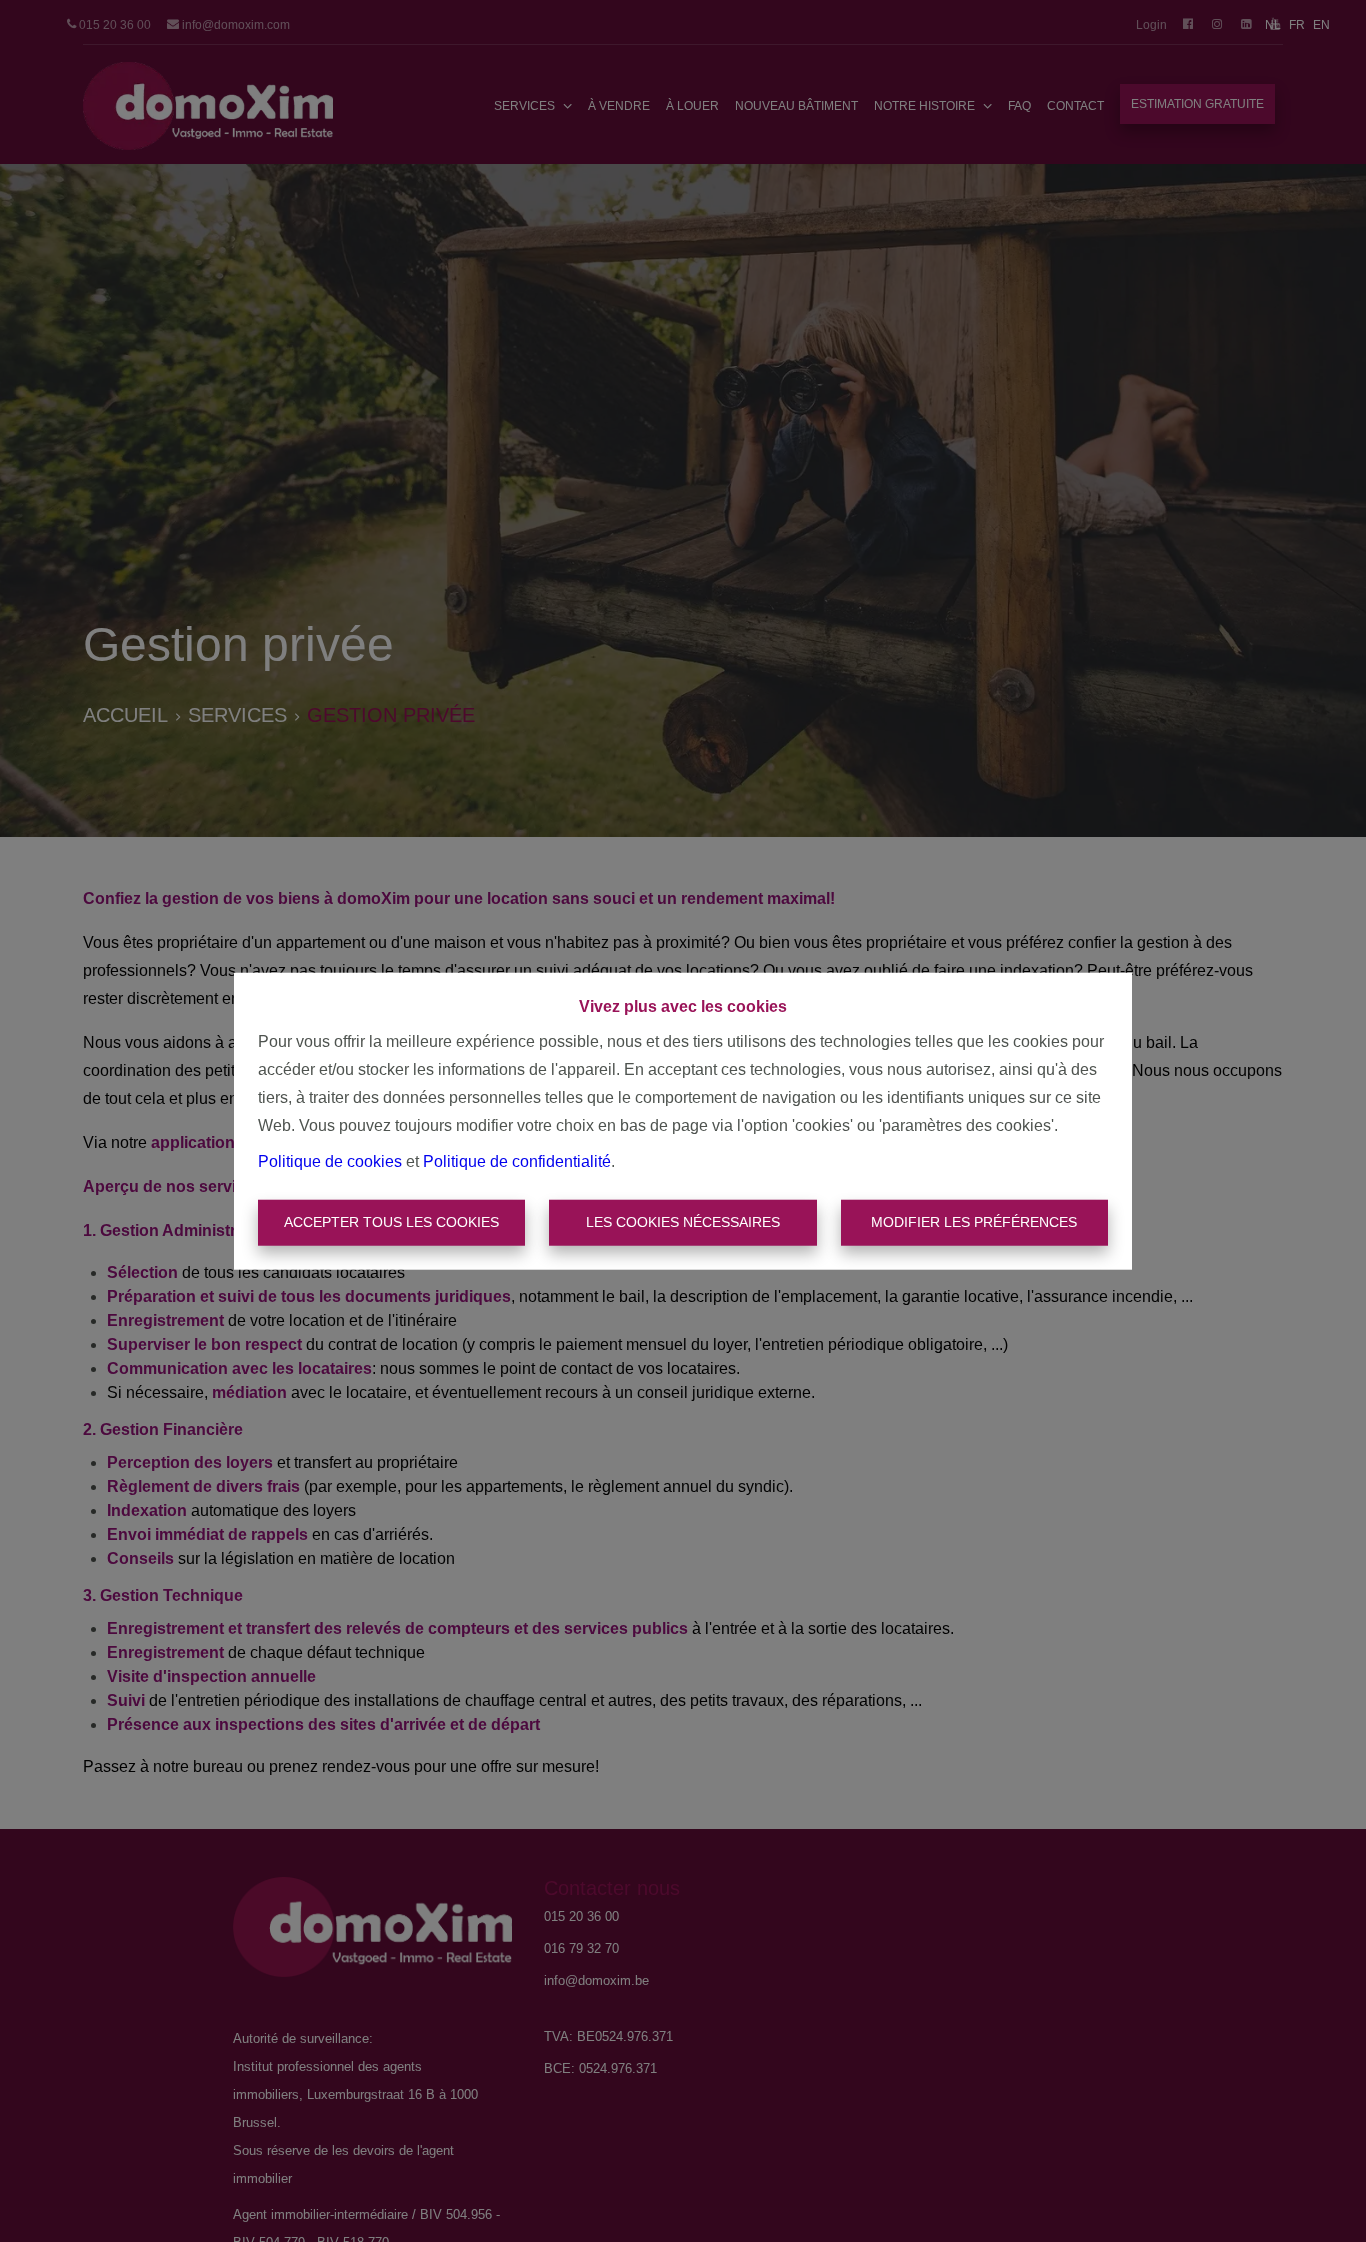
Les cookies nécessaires (683, 1222)
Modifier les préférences (974, 1222)
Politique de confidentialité (517, 1161)
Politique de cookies (330, 1161)
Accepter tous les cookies (391, 1222)
